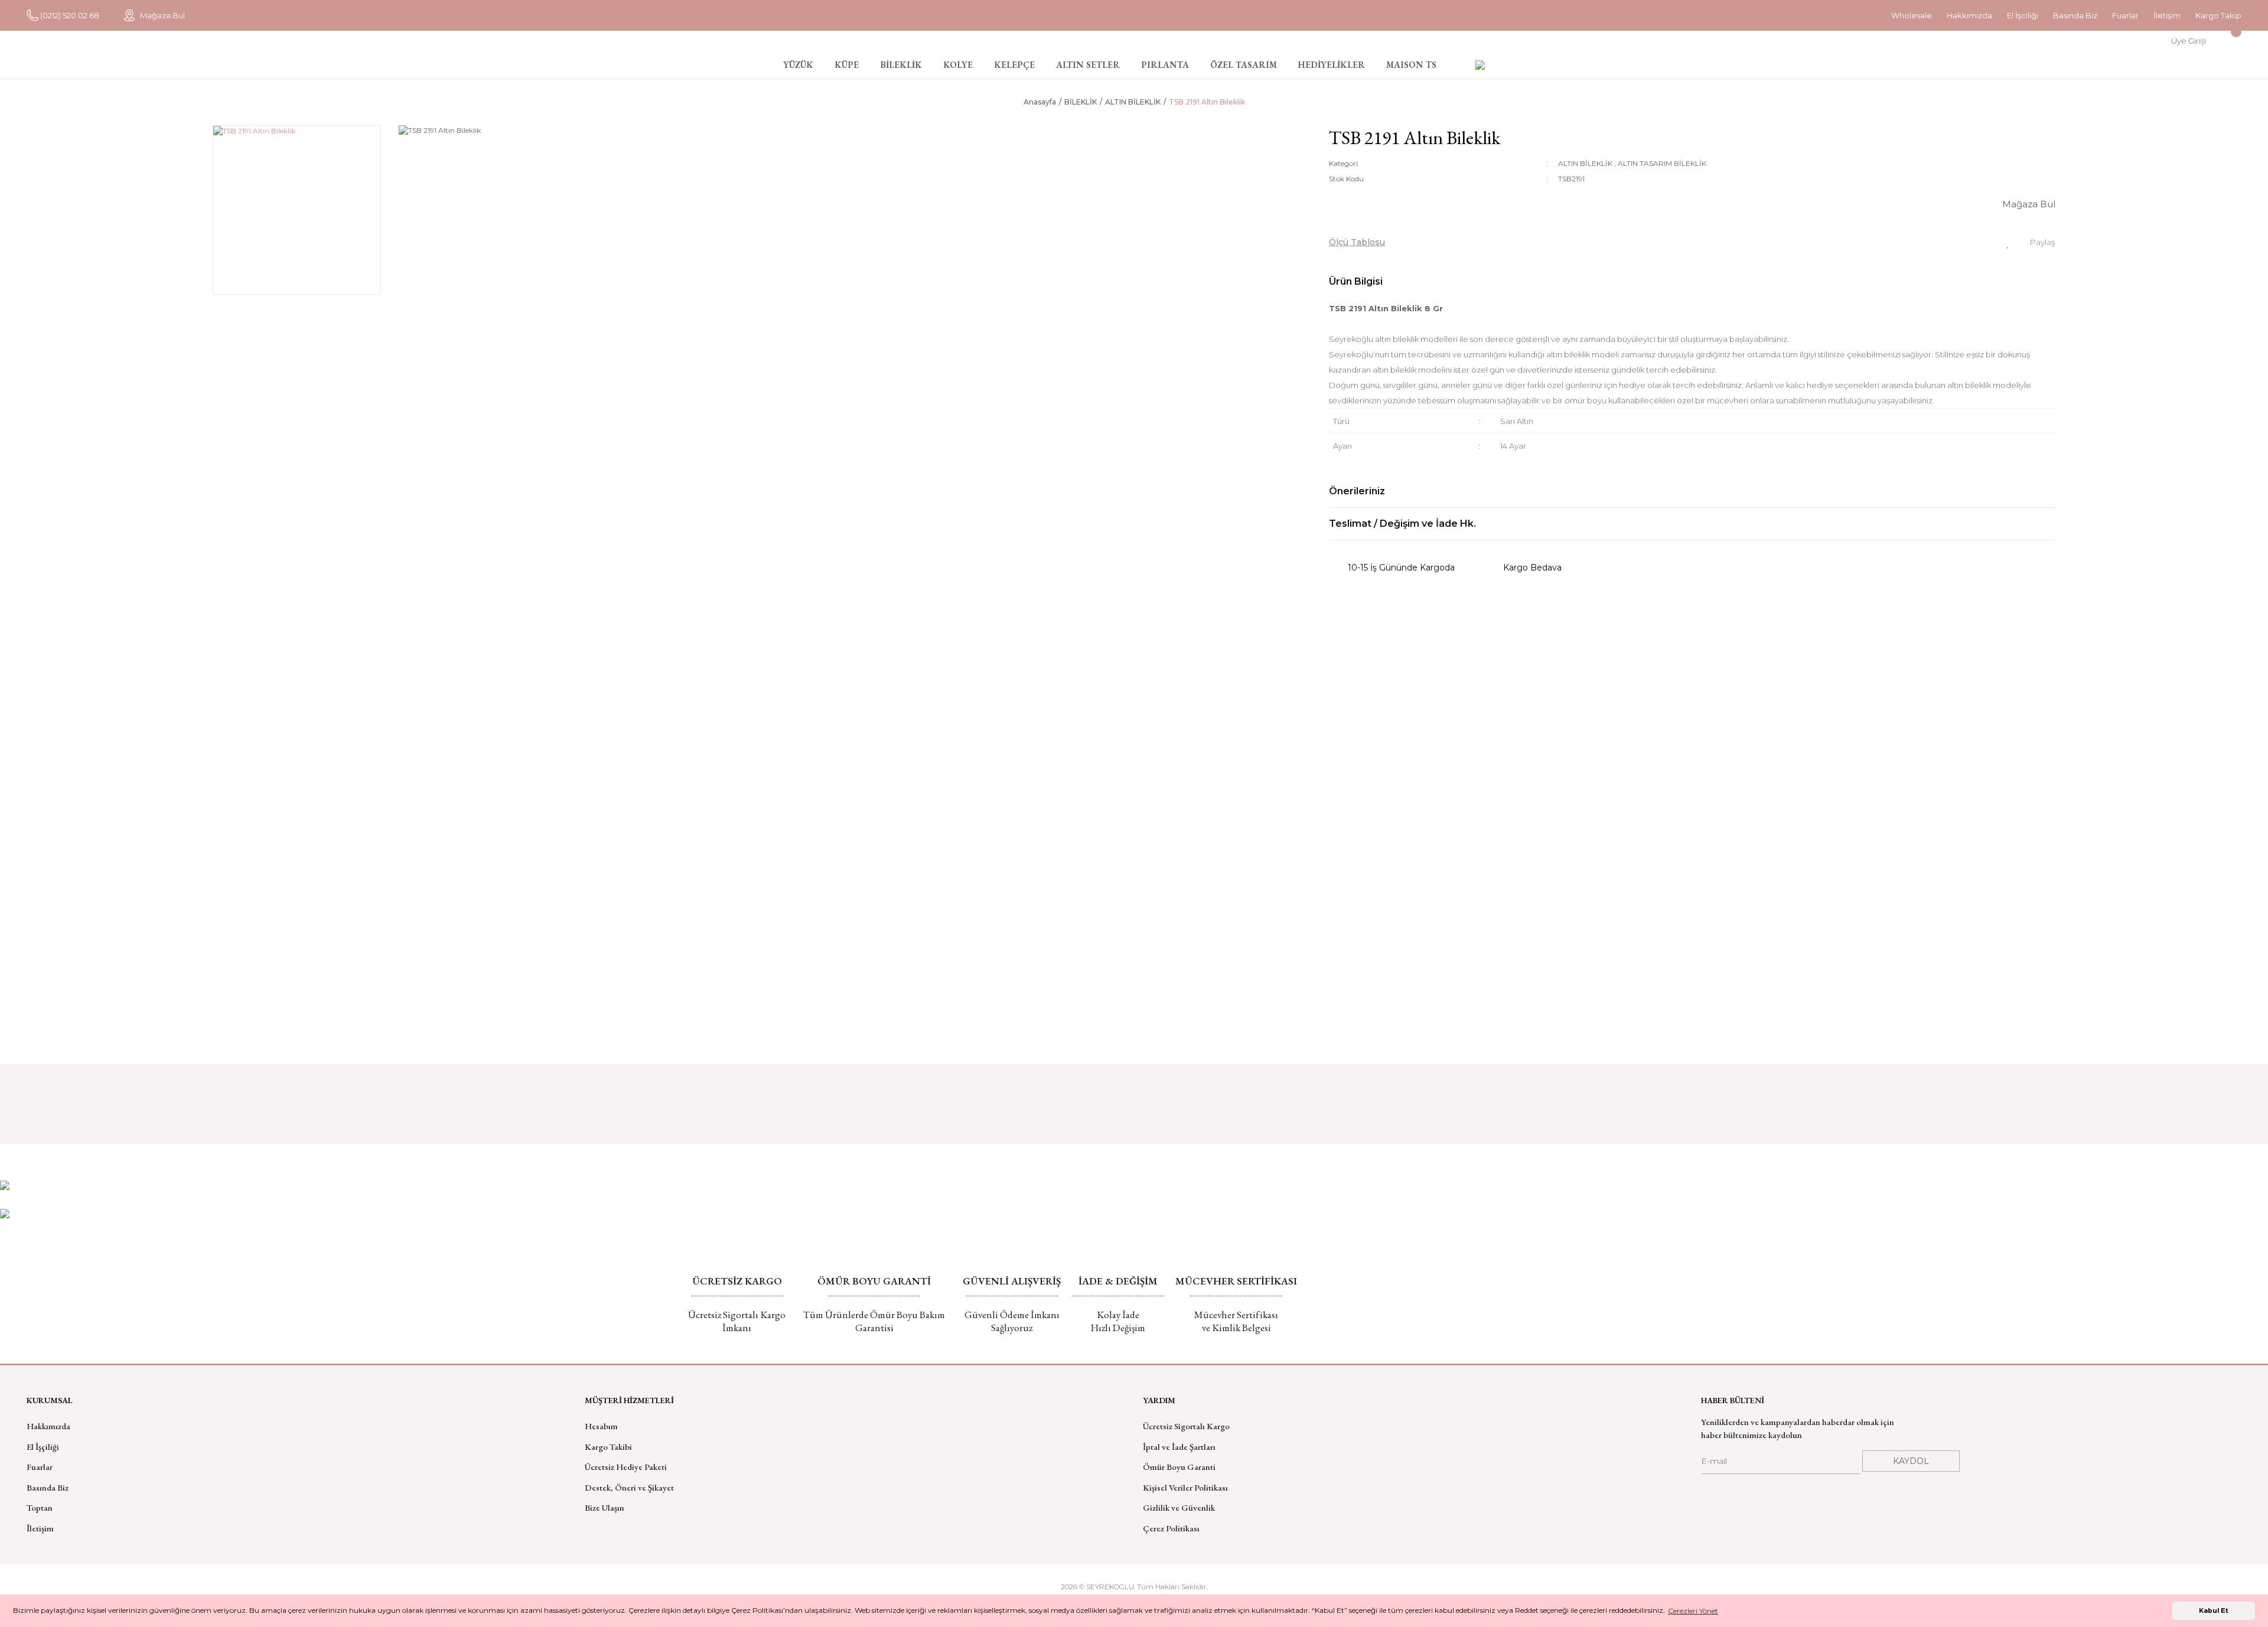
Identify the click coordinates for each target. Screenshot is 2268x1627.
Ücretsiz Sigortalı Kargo (1186, 1426)
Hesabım (601, 1426)
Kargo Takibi (608, 1447)
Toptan (40, 1507)
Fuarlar (2125, 15)
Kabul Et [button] (2214, 1611)
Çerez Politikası (1171, 1528)
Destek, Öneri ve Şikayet (629, 1487)
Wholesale (1912, 15)
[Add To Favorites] (2008, 242)
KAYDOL (1911, 1461)
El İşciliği (2023, 15)
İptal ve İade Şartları (1179, 1447)
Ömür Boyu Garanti (1179, 1467)
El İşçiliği (43, 1447)
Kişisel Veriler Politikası (1185, 1487)
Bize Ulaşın (605, 1507)
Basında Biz (2075, 15)
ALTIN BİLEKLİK (1585, 163)
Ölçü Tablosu (1357, 242)
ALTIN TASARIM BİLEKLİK (1662, 163)
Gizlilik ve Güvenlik (1179, 1507)
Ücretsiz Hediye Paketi (626, 1467)
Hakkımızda (1969, 15)
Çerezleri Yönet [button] (1693, 1611)
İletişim (2167, 15)
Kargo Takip (2218, 15)
